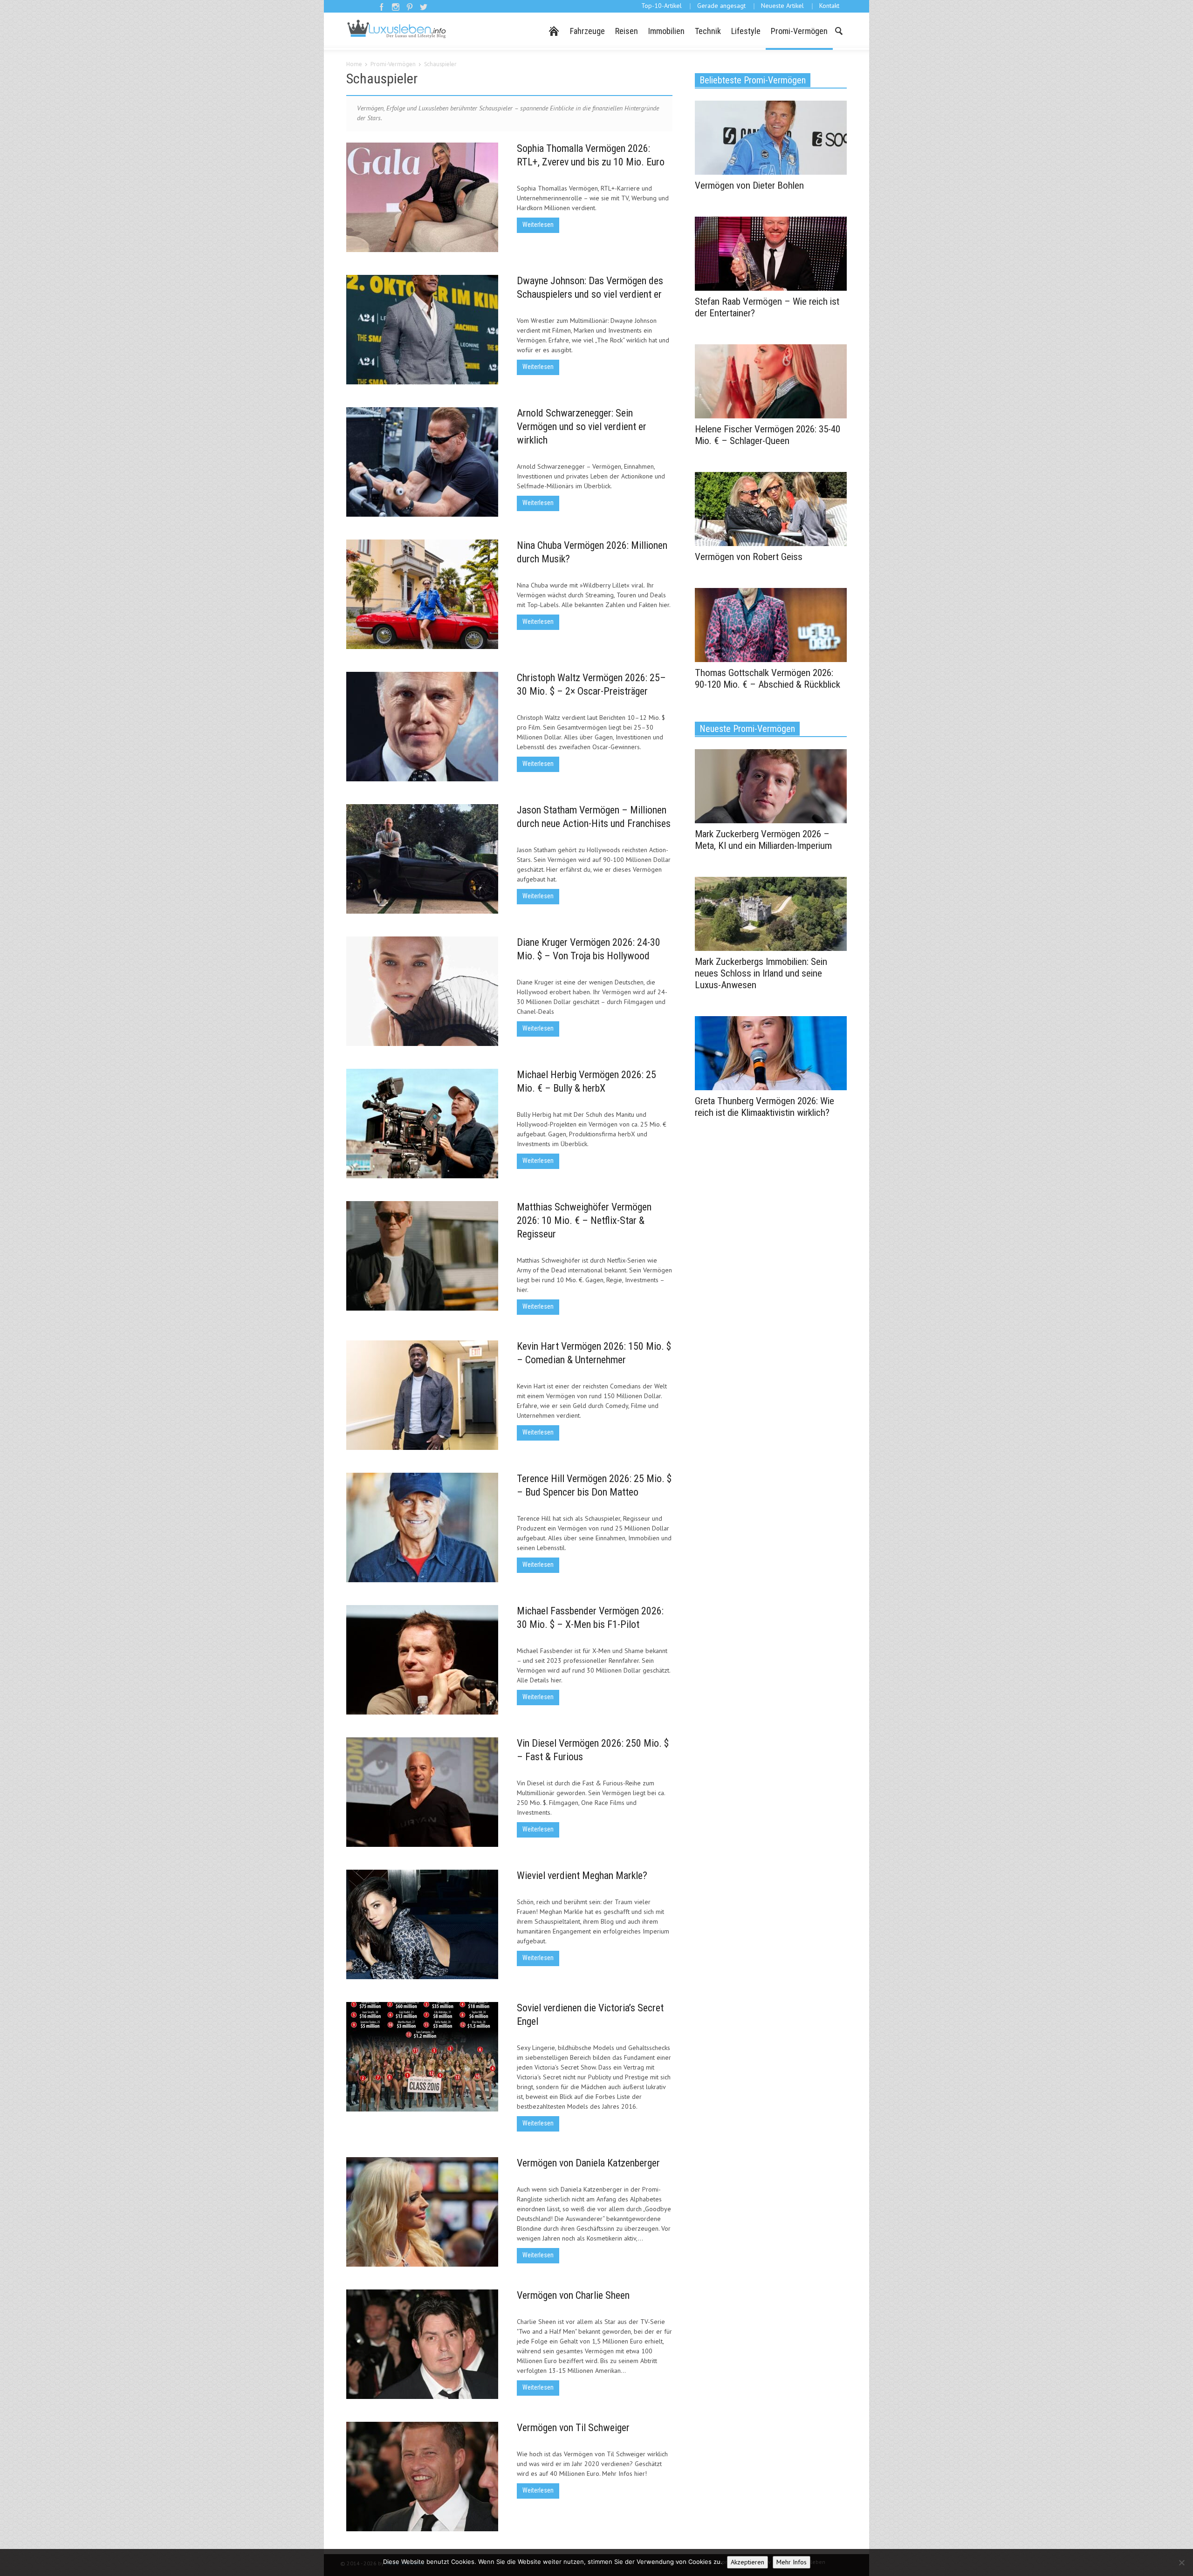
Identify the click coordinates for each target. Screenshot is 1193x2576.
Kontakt (829, 6)
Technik (708, 31)
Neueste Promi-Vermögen (747, 729)
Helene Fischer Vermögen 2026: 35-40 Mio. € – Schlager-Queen (768, 435)
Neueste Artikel (782, 6)
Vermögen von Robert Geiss (749, 557)
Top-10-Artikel (662, 6)
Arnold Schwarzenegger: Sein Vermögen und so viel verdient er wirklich (582, 427)
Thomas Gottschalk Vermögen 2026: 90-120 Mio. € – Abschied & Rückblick (768, 679)
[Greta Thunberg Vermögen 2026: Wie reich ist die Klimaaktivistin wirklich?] (771, 1052)
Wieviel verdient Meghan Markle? (582, 1876)
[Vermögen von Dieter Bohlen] (771, 137)
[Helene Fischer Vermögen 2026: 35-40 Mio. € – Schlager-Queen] (771, 381)
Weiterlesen (538, 225)
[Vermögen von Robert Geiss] (771, 508)
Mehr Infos (792, 2562)
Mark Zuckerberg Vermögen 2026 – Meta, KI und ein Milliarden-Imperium (763, 840)
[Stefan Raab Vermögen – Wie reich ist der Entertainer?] (771, 253)
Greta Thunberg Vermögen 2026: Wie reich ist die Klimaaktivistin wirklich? (764, 1107)
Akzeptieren (747, 2562)
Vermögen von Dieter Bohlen (749, 185)
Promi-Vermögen (799, 31)
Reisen (627, 31)
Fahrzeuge (587, 31)
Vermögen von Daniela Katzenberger (588, 2163)
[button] (838, 30)
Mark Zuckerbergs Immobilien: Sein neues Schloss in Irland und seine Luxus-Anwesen (761, 973)
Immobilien (666, 31)
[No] (1181, 2562)
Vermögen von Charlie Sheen (573, 2295)
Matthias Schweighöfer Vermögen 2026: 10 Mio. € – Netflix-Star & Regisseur (584, 1220)
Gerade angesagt (721, 6)
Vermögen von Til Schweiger (573, 2428)
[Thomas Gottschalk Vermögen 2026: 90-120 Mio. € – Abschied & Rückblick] (771, 624)
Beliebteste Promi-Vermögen (753, 80)
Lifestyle (746, 31)
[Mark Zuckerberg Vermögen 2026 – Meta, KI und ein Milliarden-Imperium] (771, 786)
